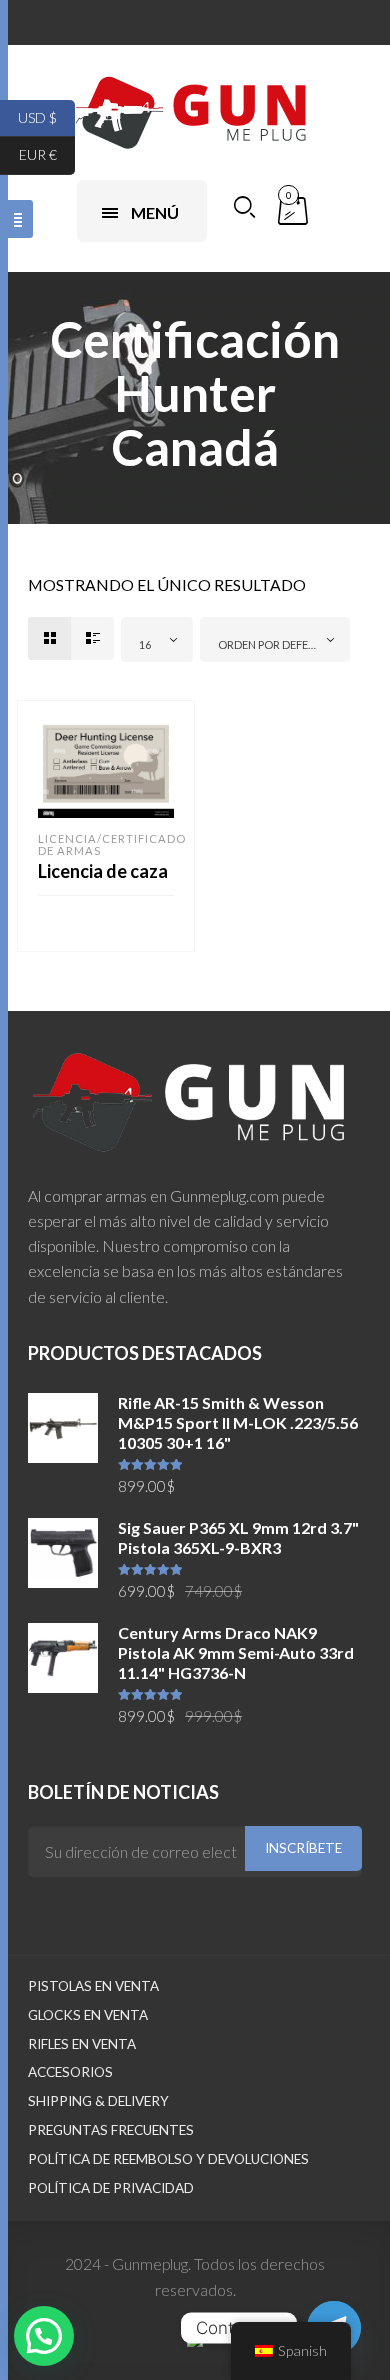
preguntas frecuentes (111, 2130)
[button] (44, 2336)
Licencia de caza (103, 871)
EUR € (47, 154)
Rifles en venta (82, 2044)
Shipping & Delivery (98, 2101)
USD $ (46, 116)
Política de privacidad (111, 2188)
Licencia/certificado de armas (112, 844)
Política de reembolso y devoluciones (168, 2159)
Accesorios (70, 2072)
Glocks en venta (88, 2015)
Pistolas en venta (93, 1986)
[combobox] (157, 639)
